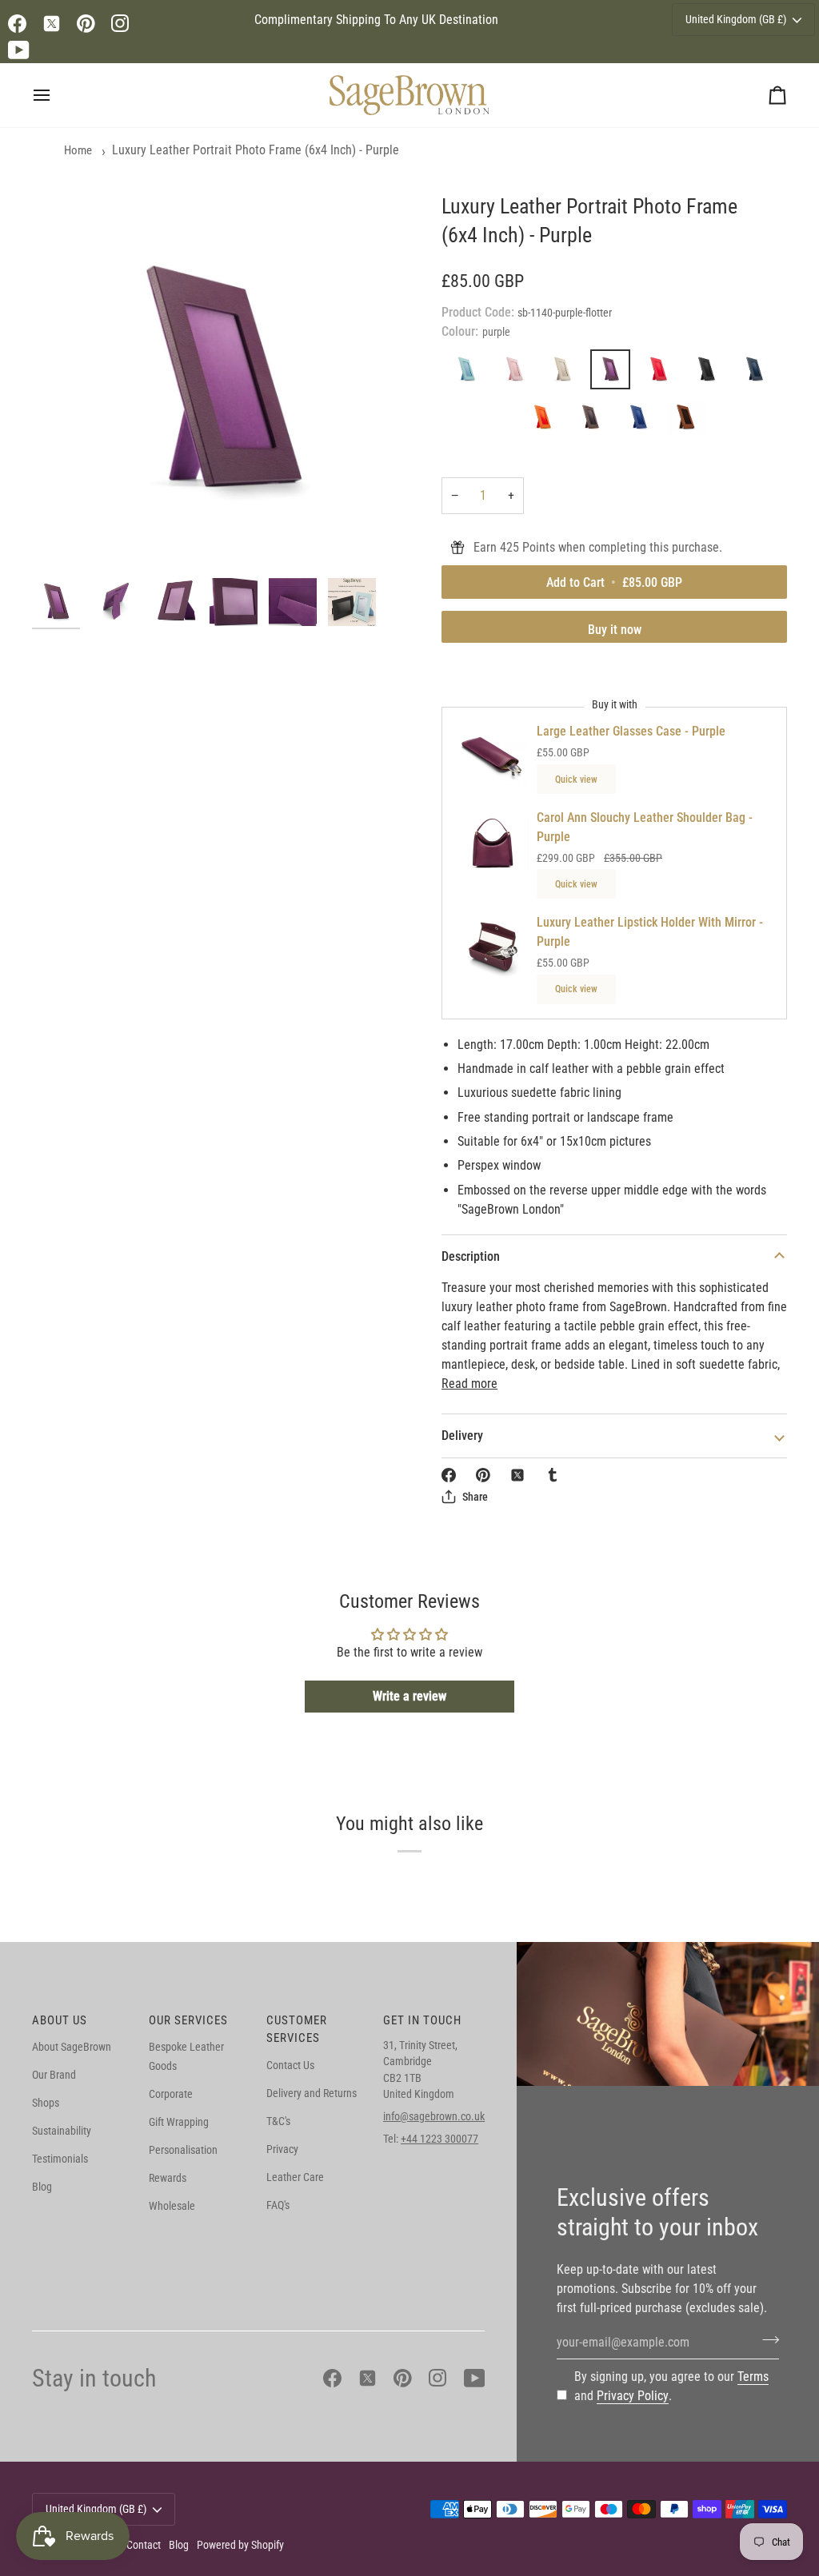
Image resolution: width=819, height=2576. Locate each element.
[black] (710, 373)
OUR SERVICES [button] (188, 2020)
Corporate (171, 2094)
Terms (753, 2377)
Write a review (409, 1696)
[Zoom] (221, 381)
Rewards (168, 2178)
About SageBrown (72, 2047)
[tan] (686, 421)
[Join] (766, 2340)
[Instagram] (120, 24)
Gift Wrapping (179, 2122)
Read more (469, 1384)
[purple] (614, 373)
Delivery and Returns (312, 2093)
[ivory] (566, 373)
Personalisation (183, 2150)
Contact (144, 2545)
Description (471, 1256)
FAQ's (278, 2205)
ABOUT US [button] (60, 2020)
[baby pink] (518, 373)
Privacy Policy (633, 2396)
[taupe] (594, 421)
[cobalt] (642, 421)
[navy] (758, 373)
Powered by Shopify (240, 2545)
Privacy (282, 2149)
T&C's (278, 2121)
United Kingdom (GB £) (736, 19)
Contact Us (290, 2065)
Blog (42, 2187)
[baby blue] (470, 373)
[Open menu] (56, 95)
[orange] (546, 421)
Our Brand (54, 2075)
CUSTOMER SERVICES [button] (297, 2030)
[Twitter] (52, 24)
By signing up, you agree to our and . (671, 2386)
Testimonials (60, 2159)
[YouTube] (19, 50)
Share (475, 1497)
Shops (46, 2103)
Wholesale (172, 2206)
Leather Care (295, 2177)
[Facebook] (17, 24)
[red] (662, 373)
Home (78, 150)
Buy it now (615, 630)
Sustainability (62, 2131)
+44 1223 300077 (439, 2139)
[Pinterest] (86, 24)
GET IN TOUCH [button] (422, 2020)
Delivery (462, 1436)
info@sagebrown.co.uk (434, 2116)
